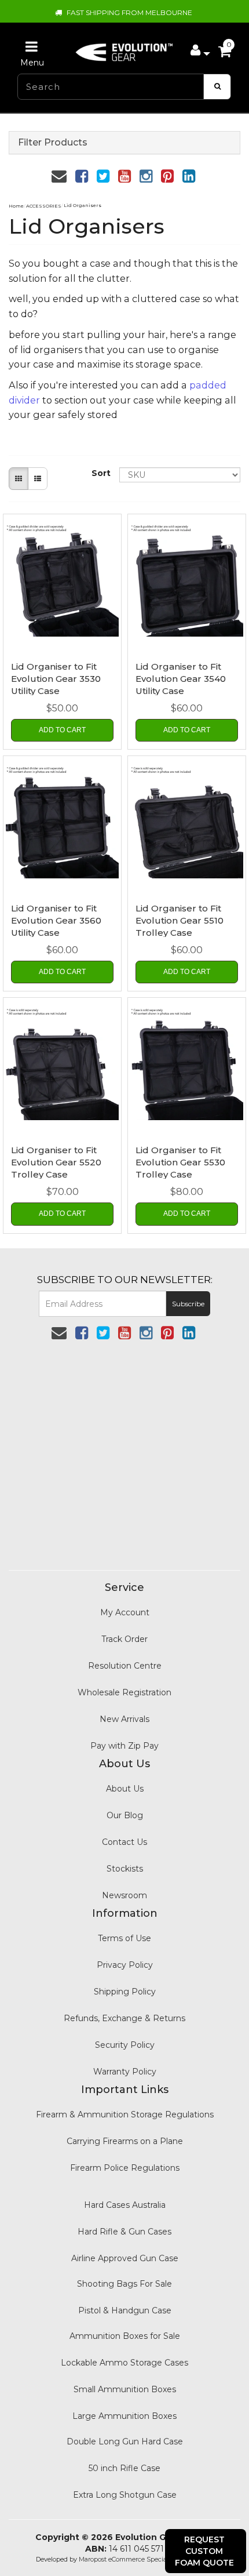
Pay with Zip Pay (124, 1746)
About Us (125, 1789)
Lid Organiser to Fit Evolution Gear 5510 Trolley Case (180, 920)
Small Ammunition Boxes (125, 2389)
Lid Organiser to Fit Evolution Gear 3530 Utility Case (56, 679)
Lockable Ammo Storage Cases (124, 2363)
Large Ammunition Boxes (124, 2416)
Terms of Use (124, 1938)
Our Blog (125, 1815)
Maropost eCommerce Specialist (127, 2559)
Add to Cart (62, 730)
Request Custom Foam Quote (204, 2551)
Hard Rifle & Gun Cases (124, 2232)
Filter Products (53, 143)
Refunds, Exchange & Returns (124, 2018)
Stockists (125, 1869)
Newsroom (124, 1895)
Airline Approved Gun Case (125, 2258)
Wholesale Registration (124, 1692)
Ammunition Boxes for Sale (125, 2336)
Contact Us (124, 1842)
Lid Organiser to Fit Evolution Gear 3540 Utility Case (181, 679)
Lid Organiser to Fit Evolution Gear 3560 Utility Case (56, 920)
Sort (101, 473)
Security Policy (125, 2045)
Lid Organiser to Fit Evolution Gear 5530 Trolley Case (180, 1162)
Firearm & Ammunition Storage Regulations (125, 2114)
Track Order (124, 1639)
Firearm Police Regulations (125, 2168)
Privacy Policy (125, 1965)
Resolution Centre (125, 1666)
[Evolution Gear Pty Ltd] (124, 49)
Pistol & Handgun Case (125, 2310)
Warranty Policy (125, 2072)
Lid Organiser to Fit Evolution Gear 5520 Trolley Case (56, 1162)
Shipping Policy (125, 1992)
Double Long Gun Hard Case (125, 2441)
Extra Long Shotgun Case (125, 2495)
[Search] (217, 87)
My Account (125, 1612)
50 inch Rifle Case (124, 2468)
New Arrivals (124, 1719)
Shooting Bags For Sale (124, 2284)
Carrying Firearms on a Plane (125, 2141)
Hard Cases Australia (125, 2205)
